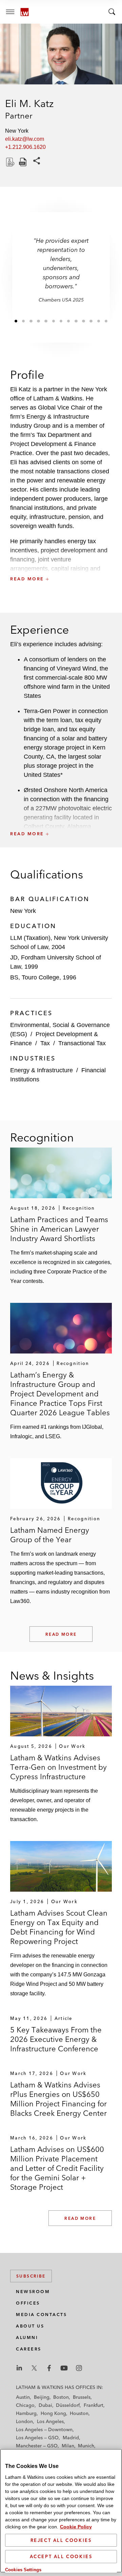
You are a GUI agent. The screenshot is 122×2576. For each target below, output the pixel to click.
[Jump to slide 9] (76, 321)
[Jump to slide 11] (91, 321)
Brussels (82, 2397)
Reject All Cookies (61, 2540)
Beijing (42, 2397)
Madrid (71, 2438)
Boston (61, 2397)
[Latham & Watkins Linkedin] (19, 2368)
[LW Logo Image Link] (25, 12)
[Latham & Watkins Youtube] (64, 2368)
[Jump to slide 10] (83, 321)
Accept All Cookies (61, 2556)
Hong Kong (53, 2413)
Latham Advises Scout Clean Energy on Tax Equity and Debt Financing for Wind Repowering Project (59, 1927)
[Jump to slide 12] (99, 321)
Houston (79, 2413)
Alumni (27, 2337)
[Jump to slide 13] (106, 321)
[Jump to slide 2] (23, 321)
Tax (45, 1043)
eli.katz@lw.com (25, 139)
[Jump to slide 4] (38, 321)
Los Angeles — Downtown (44, 2429)
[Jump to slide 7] (61, 321)
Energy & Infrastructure (42, 1070)
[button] (61, 564)
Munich (86, 2446)
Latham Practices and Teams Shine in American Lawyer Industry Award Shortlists (59, 1229)
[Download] (9, 162)
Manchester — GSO (37, 2446)
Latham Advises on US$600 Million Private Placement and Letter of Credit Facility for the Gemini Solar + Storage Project (57, 2168)
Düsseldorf (68, 2405)
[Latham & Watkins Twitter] (34, 2368)
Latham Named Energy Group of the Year (50, 1535)
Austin (23, 2397)
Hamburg (26, 2413)
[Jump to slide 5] (46, 321)
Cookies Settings (23, 2570)
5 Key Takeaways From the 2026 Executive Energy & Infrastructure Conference (56, 2039)
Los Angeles (50, 2421)
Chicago (25, 2405)
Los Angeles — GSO (37, 2438)
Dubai (45, 2405)
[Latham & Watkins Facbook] (49, 2368)
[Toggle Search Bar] (112, 12)
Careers (29, 2349)
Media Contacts (41, 2315)
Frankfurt (94, 2405)
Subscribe (31, 2276)
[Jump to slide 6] (54, 321)
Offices (28, 2303)
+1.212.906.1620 (25, 147)
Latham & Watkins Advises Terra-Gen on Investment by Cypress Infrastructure (58, 1767)
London (24, 2421)
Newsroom (33, 2292)
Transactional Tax (82, 1043)
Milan (68, 2446)
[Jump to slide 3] (31, 321)
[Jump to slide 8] (68, 321)
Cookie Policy (76, 2527)
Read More (61, 1634)
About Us (30, 2326)
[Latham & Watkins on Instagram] (79, 2368)
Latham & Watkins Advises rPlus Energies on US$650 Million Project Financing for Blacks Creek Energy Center (58, 2099)
